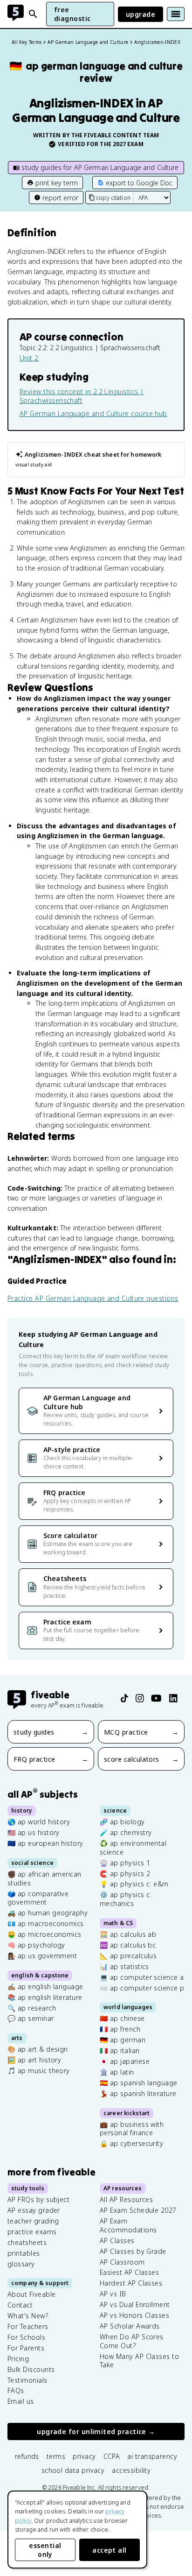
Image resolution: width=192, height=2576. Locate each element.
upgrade (141, 14)
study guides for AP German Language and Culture (100, 167)
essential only (45, 2550)
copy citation (113, 198)
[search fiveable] (33, 14)
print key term (57, 183)
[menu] (176, 14)
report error (60, 198)
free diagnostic (72, 14)
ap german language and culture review (96, 72)
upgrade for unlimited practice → (96, 2431)
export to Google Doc (139, 183)
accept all (110, 2550)
